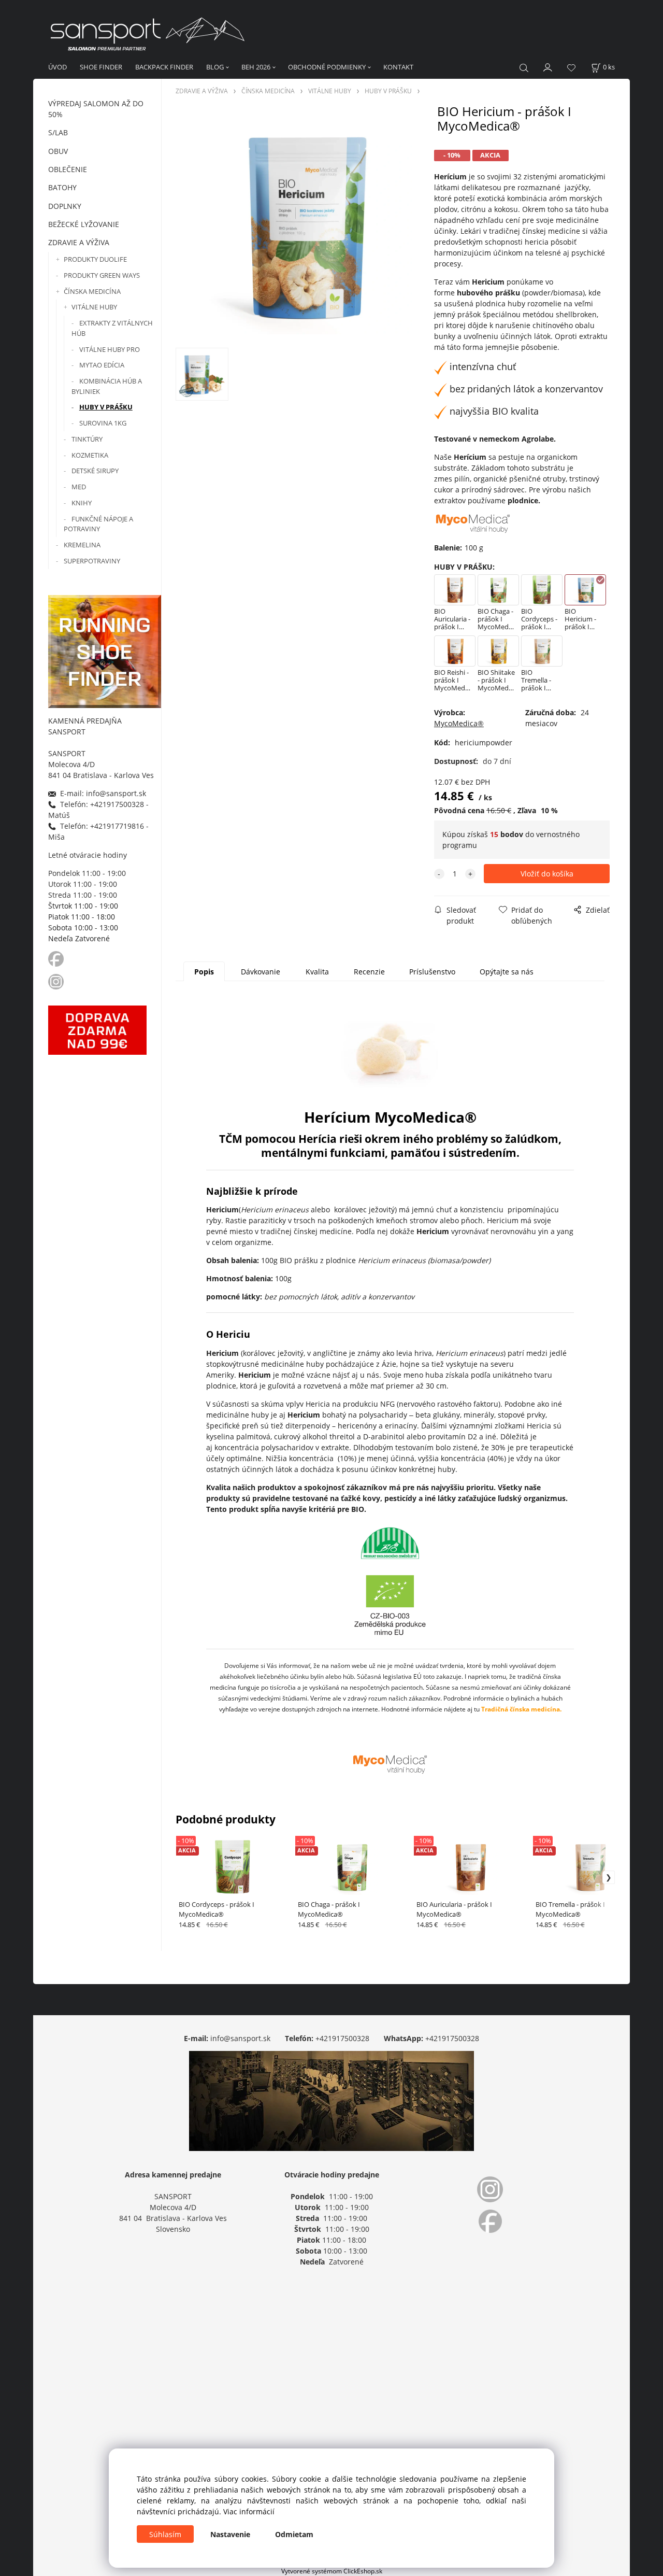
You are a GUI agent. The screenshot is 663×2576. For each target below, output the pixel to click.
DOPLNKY (65, 206)
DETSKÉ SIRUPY (95, 471)
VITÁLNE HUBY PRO (110, 349)
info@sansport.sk (240, 2038)
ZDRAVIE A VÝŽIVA (79, 242)
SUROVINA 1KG (103, 423)
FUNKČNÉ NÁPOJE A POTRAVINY (98, 524)
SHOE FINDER (101, 67)
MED (79, 487)
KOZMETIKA (90, 455)
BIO (358, 1509)
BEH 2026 (256, 67)
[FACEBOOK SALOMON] (56, 958)
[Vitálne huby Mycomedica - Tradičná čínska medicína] (390, 1764)
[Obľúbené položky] (571, 68)
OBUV (58, 151)
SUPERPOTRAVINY (92, 561)
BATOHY (62, 187)
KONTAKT (398, 67)
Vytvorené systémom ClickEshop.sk (332, 2571)
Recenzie (369, 972)
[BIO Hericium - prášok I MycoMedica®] (303, 226)
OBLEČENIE (68, 169)
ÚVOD (57, 67)
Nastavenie (230, 2534)
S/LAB (58, 132)
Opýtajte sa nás (507, 972)
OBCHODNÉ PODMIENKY (327, 67)
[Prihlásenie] (548, 66)
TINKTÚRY (87, 439)
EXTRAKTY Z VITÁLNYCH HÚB (112, 328)
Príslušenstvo (432, 972)
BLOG (215, 67)
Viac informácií (249, 2511)
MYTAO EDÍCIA (102, 365)
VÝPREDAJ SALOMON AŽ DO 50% (96, 109)
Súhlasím (165, 2534)
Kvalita (317, 972)
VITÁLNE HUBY (94, 307)
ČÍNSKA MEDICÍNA (92, 291)
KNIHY (82, 503)
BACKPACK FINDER (164, 67)
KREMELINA (82, 545)
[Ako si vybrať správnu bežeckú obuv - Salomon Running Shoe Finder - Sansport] (105, 650)
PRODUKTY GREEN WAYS (102, 275)
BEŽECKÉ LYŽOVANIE (84, 224)
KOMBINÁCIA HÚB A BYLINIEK (107, 386)
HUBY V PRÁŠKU (106, 407)
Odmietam (294, 2534)
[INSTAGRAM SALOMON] (57, 981)
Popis (204, 972)
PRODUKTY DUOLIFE (95, 259)
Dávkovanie (261, 972)
